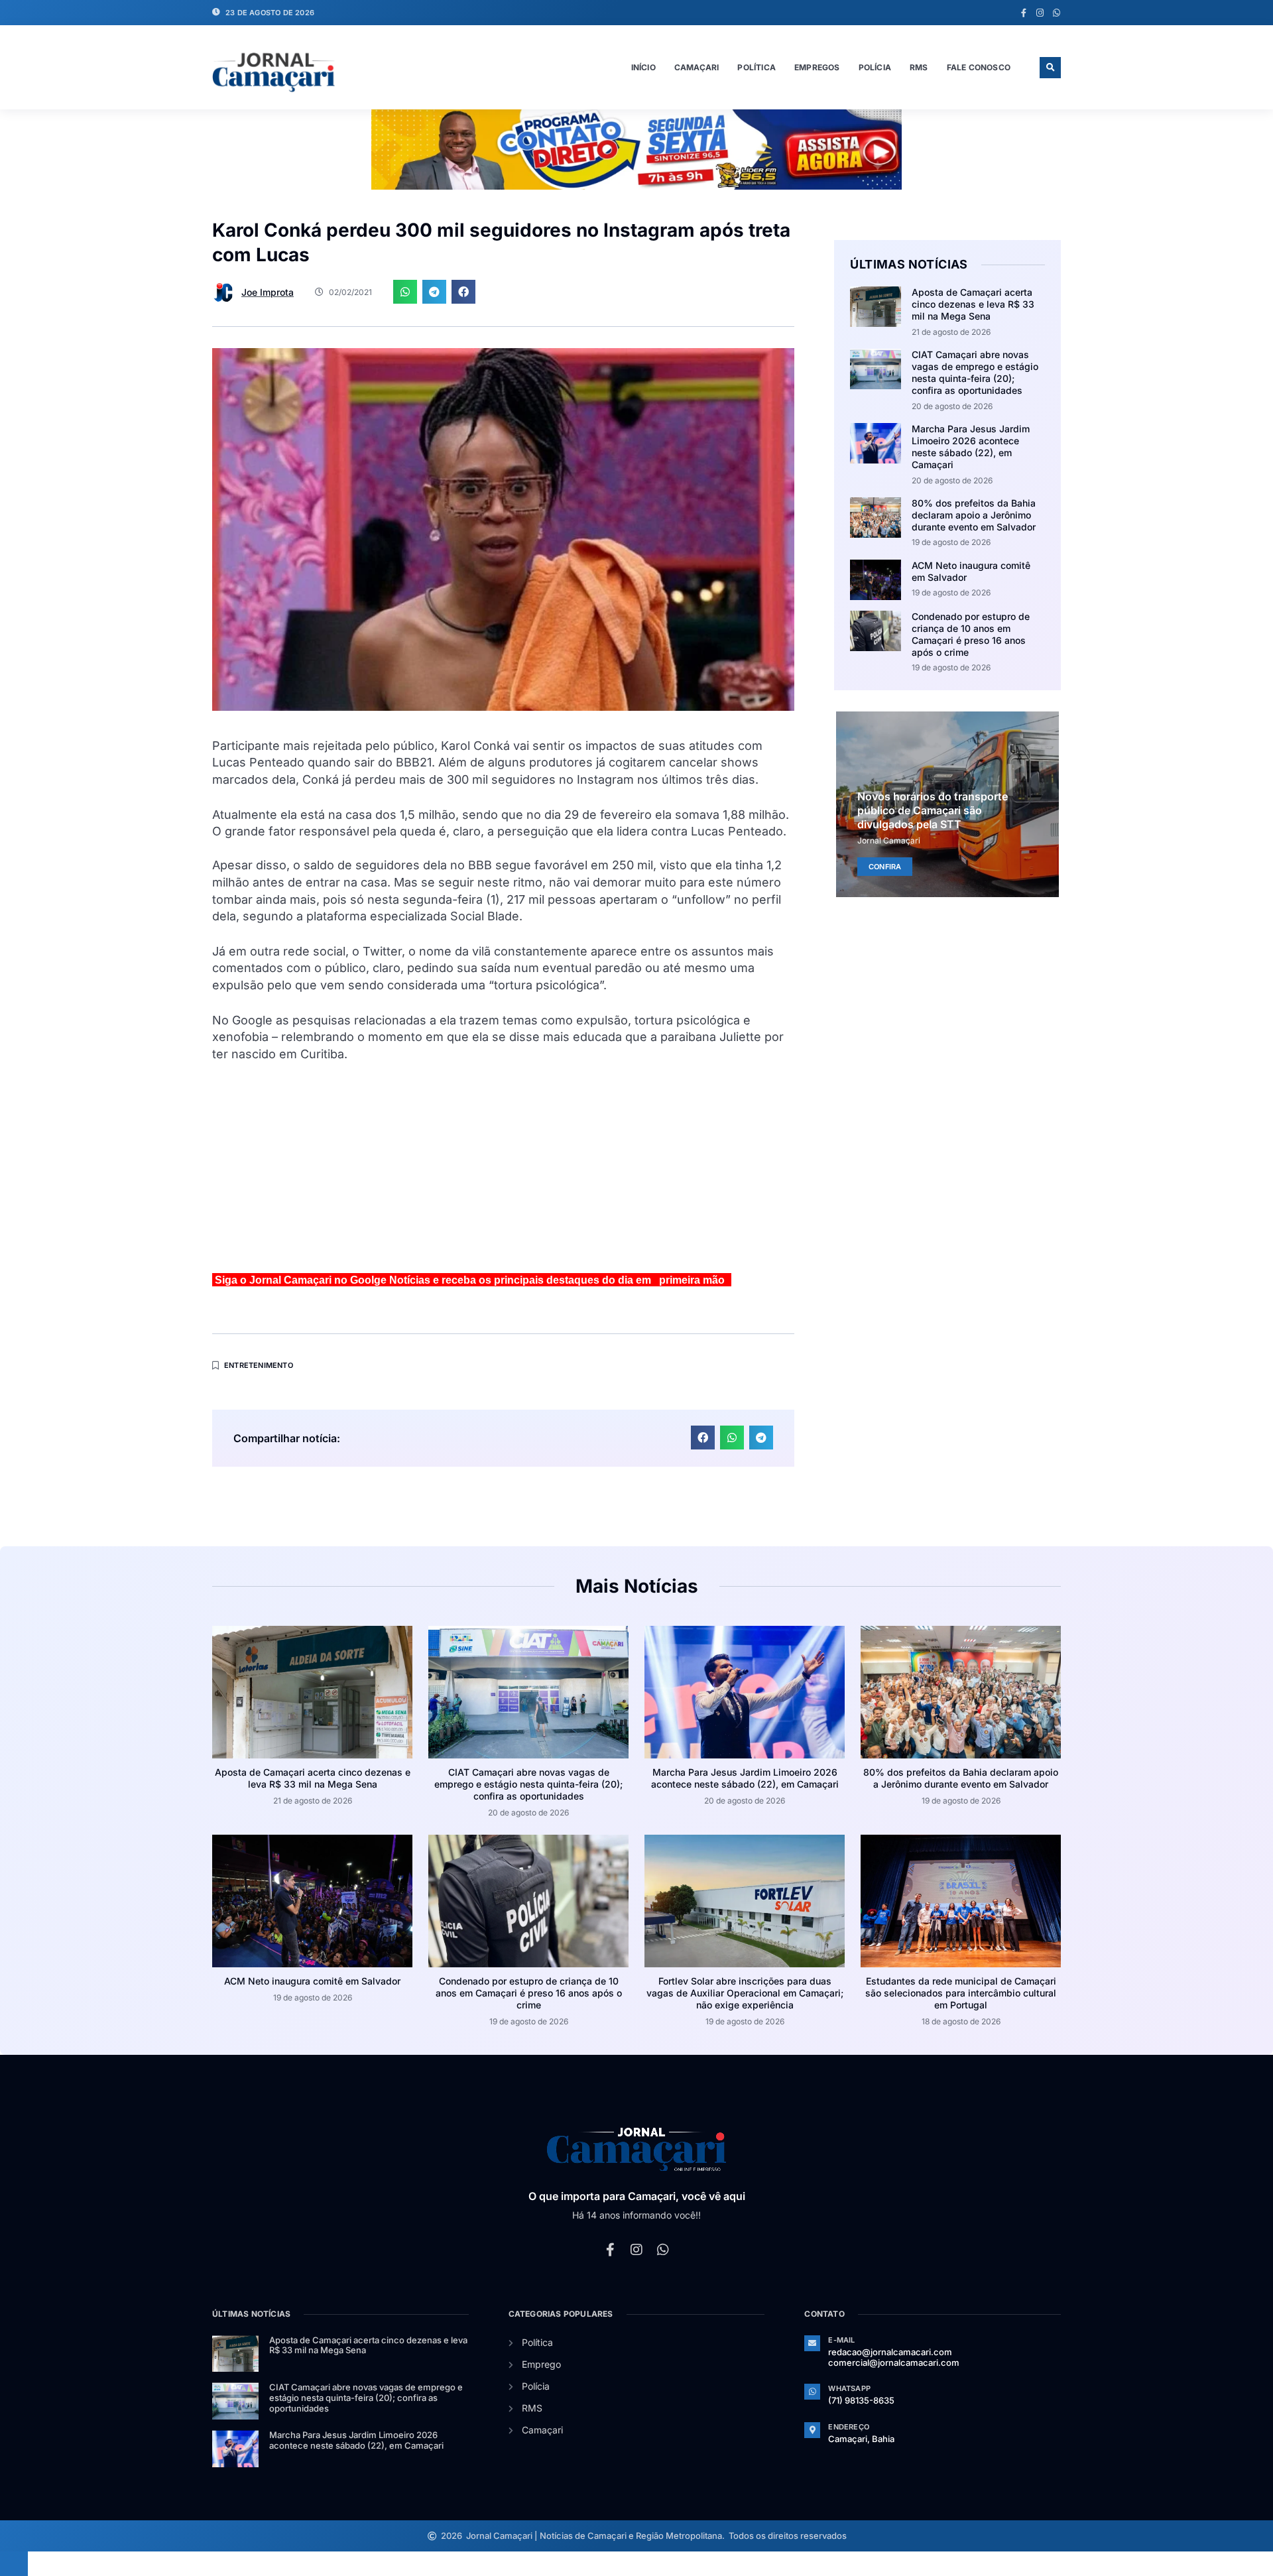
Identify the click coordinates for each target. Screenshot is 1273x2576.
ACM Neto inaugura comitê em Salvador (312, 1981)
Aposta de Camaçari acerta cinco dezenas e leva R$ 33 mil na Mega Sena (973, 304)
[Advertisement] (503, 1173)
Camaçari (697, 67)
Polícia (875, 67)
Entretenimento (259, 1365)
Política (757, 67)
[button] (1050, 68)
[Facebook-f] (1023, 13)
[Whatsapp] (1057, 13)
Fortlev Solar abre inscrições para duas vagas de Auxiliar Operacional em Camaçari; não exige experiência (745, 1993)
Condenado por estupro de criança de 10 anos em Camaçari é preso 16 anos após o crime (971, 635)
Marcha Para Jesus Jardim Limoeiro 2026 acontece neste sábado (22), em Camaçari (971, 447)
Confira (885, 866)
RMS (919, 67)
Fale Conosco (979, 67)
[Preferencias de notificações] (14, 2563)
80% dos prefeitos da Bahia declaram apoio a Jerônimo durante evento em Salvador (974, 515)
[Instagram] (1040, 13)
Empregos (817, 67)
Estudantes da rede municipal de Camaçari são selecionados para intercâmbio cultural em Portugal (961, 1993)
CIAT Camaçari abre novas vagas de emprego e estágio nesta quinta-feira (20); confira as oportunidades (975, 373)
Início (643, 67)
